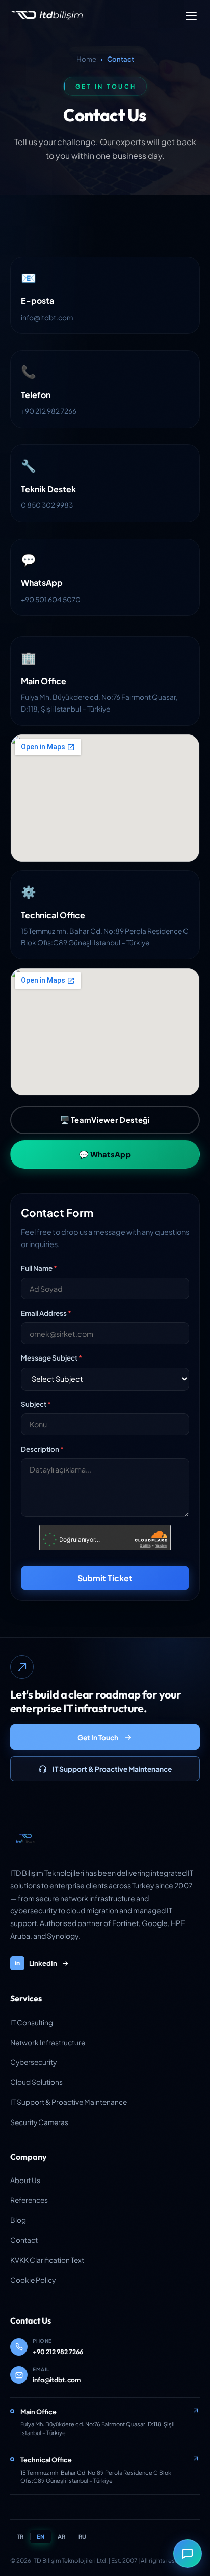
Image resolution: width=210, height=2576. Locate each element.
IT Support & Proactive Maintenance (112, 1769)
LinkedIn (36, 1963)
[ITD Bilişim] (25, 1839)
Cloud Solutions (36, 2082)
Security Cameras (39, 2122)
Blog (18, 2220)
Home (86, 59)
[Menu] (191, 16)
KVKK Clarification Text (47, 2260)
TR (20, 2536)
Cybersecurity (33, 2062)
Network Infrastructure (48, 2042)
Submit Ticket (105, 1578)
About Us (25, 2180)
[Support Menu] (188, 2554)
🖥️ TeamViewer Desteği (105, 1120)
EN (41, 2536)
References (29, 2200)
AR (61, 2536)
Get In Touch (98, 1737)
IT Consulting (32, 2022)
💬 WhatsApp (105, 1154)
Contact (24, 2240)
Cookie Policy (33, 2280)
